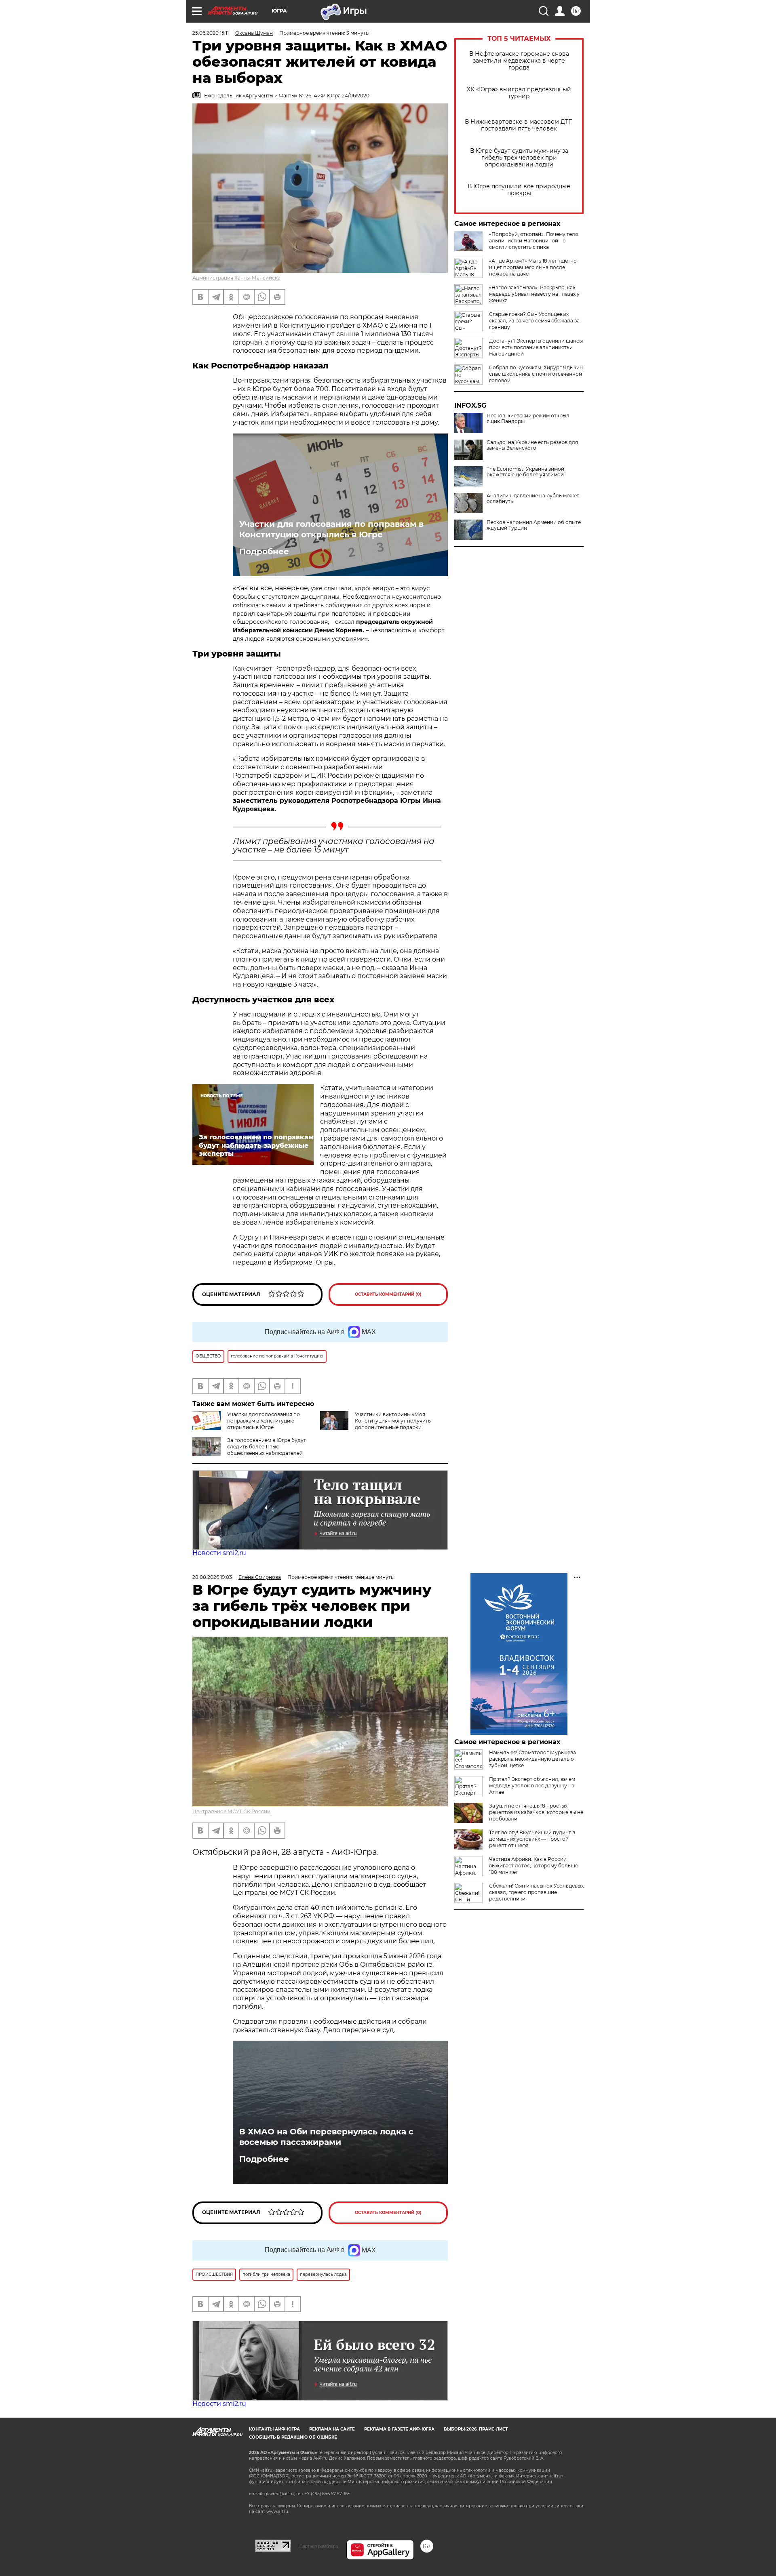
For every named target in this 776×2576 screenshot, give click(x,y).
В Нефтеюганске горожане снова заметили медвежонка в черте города (519, 61)
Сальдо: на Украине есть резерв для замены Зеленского (532, 445)
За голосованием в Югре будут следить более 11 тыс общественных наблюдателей (267, 1447)
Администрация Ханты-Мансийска (236, 278)
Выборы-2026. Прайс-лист (476, 2429)
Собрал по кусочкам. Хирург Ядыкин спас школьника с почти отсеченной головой (536, 374)
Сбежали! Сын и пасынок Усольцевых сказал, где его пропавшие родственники (536, 1892)
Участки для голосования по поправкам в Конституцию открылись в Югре (331, 529)
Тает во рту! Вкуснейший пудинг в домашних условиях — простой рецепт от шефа (532, 1839)
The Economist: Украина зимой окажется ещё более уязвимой (525, 472)
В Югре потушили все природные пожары (519, 190)
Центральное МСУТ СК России (231, 1811)
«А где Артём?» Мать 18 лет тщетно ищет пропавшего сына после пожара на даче (533, 267)
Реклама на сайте (332, 2429)
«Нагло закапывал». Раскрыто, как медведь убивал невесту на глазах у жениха (534, 294)
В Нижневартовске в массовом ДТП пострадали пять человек (519, 125)
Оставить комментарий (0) (388, 1294)
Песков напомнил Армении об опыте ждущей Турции (534, 525)
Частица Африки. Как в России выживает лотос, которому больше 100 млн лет (533, 1866)
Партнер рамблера (319, 2546)
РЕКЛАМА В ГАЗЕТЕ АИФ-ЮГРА (399, 2429)
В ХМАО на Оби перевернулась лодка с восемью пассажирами (326, 2137)
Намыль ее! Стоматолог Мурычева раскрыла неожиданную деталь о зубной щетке (532, 1759)
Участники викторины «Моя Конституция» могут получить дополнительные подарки (393, 1421)
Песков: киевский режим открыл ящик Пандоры (528, 419)
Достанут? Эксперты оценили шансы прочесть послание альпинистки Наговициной (536, 347)
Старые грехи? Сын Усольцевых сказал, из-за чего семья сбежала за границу (534, 321)
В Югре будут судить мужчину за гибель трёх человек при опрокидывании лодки (519, 158)
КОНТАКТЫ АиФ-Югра (274, 2429)
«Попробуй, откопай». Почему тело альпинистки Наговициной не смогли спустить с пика (534, 241)
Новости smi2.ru (219, 1553)
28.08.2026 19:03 (212, 1577)
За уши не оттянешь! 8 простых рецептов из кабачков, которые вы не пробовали (536, 1812)
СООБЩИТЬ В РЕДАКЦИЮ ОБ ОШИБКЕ (293, 2437)
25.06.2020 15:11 (211, 33)
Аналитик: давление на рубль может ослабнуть (533, 499)
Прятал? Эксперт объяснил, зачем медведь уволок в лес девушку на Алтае (532, 1786)
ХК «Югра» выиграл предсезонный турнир (519, 93)
